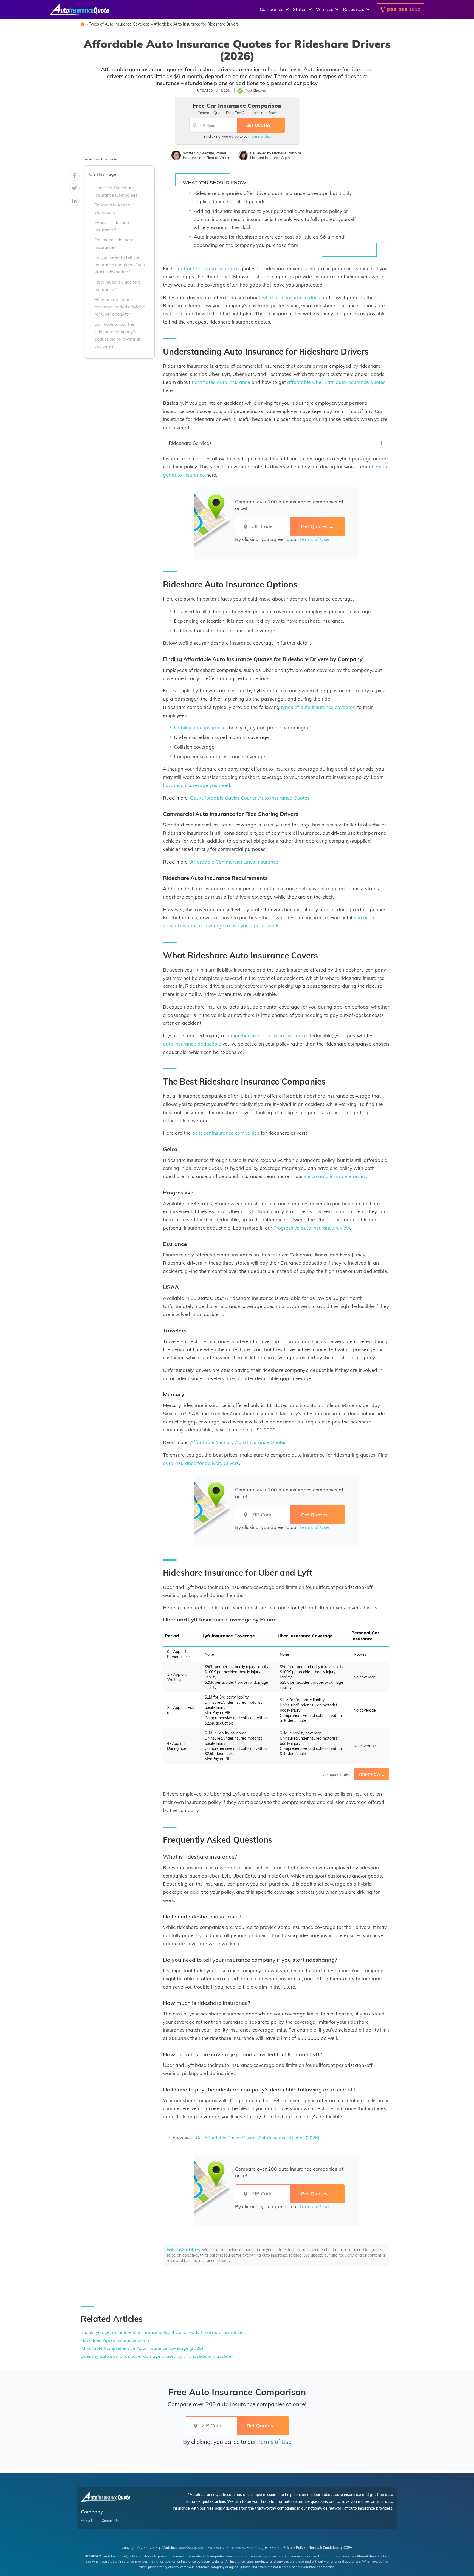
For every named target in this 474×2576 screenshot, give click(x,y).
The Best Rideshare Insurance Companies (116, 192)
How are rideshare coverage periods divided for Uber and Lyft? (120, 307)
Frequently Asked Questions (112, 209)
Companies (272, 9)
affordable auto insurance (210, 268)
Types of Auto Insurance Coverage (119, 24)
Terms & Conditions (324, 2548)
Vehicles (325, 9)
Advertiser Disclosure (101, 159)
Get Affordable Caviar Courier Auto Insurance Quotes (250, 798)
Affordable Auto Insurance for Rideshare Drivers (196, 24)
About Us (88, 2521)
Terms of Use (260, 136)
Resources (354, 9)
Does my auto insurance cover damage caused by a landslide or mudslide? (157, 2356)
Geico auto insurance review (336, 1176)
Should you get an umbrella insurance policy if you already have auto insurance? (162, 2332)
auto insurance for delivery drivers (201, 1463)
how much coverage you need (197, 785)
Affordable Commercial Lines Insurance (234, 862)
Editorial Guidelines (183, 2250)
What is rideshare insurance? (113, 226)
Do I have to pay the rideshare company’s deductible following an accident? (118, 335)
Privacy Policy (294, 2548)
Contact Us (110, 2521)
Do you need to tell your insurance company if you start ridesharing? (120, 265)
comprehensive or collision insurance (266, 1035)
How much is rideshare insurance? (118, 286)
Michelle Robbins (287, 153)
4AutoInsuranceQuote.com (182, 2548)
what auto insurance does (291, 297)
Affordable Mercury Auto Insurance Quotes (238, 1442)
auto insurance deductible (192, 1044)
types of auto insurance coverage (318, 707)
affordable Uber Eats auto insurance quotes (336, 382)
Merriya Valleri (214, 153)
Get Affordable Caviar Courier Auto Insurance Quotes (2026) (258, 2138)
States (300, 9)
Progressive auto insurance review (312, 1228)
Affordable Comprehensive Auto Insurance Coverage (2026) (142, 2348)
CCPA (348, 2548)
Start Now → (372, 1774)
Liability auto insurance (200, 727)
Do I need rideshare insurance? (114, 244)
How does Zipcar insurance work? (115, 2340)
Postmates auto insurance (221, 382)
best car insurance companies (226, 1133)
